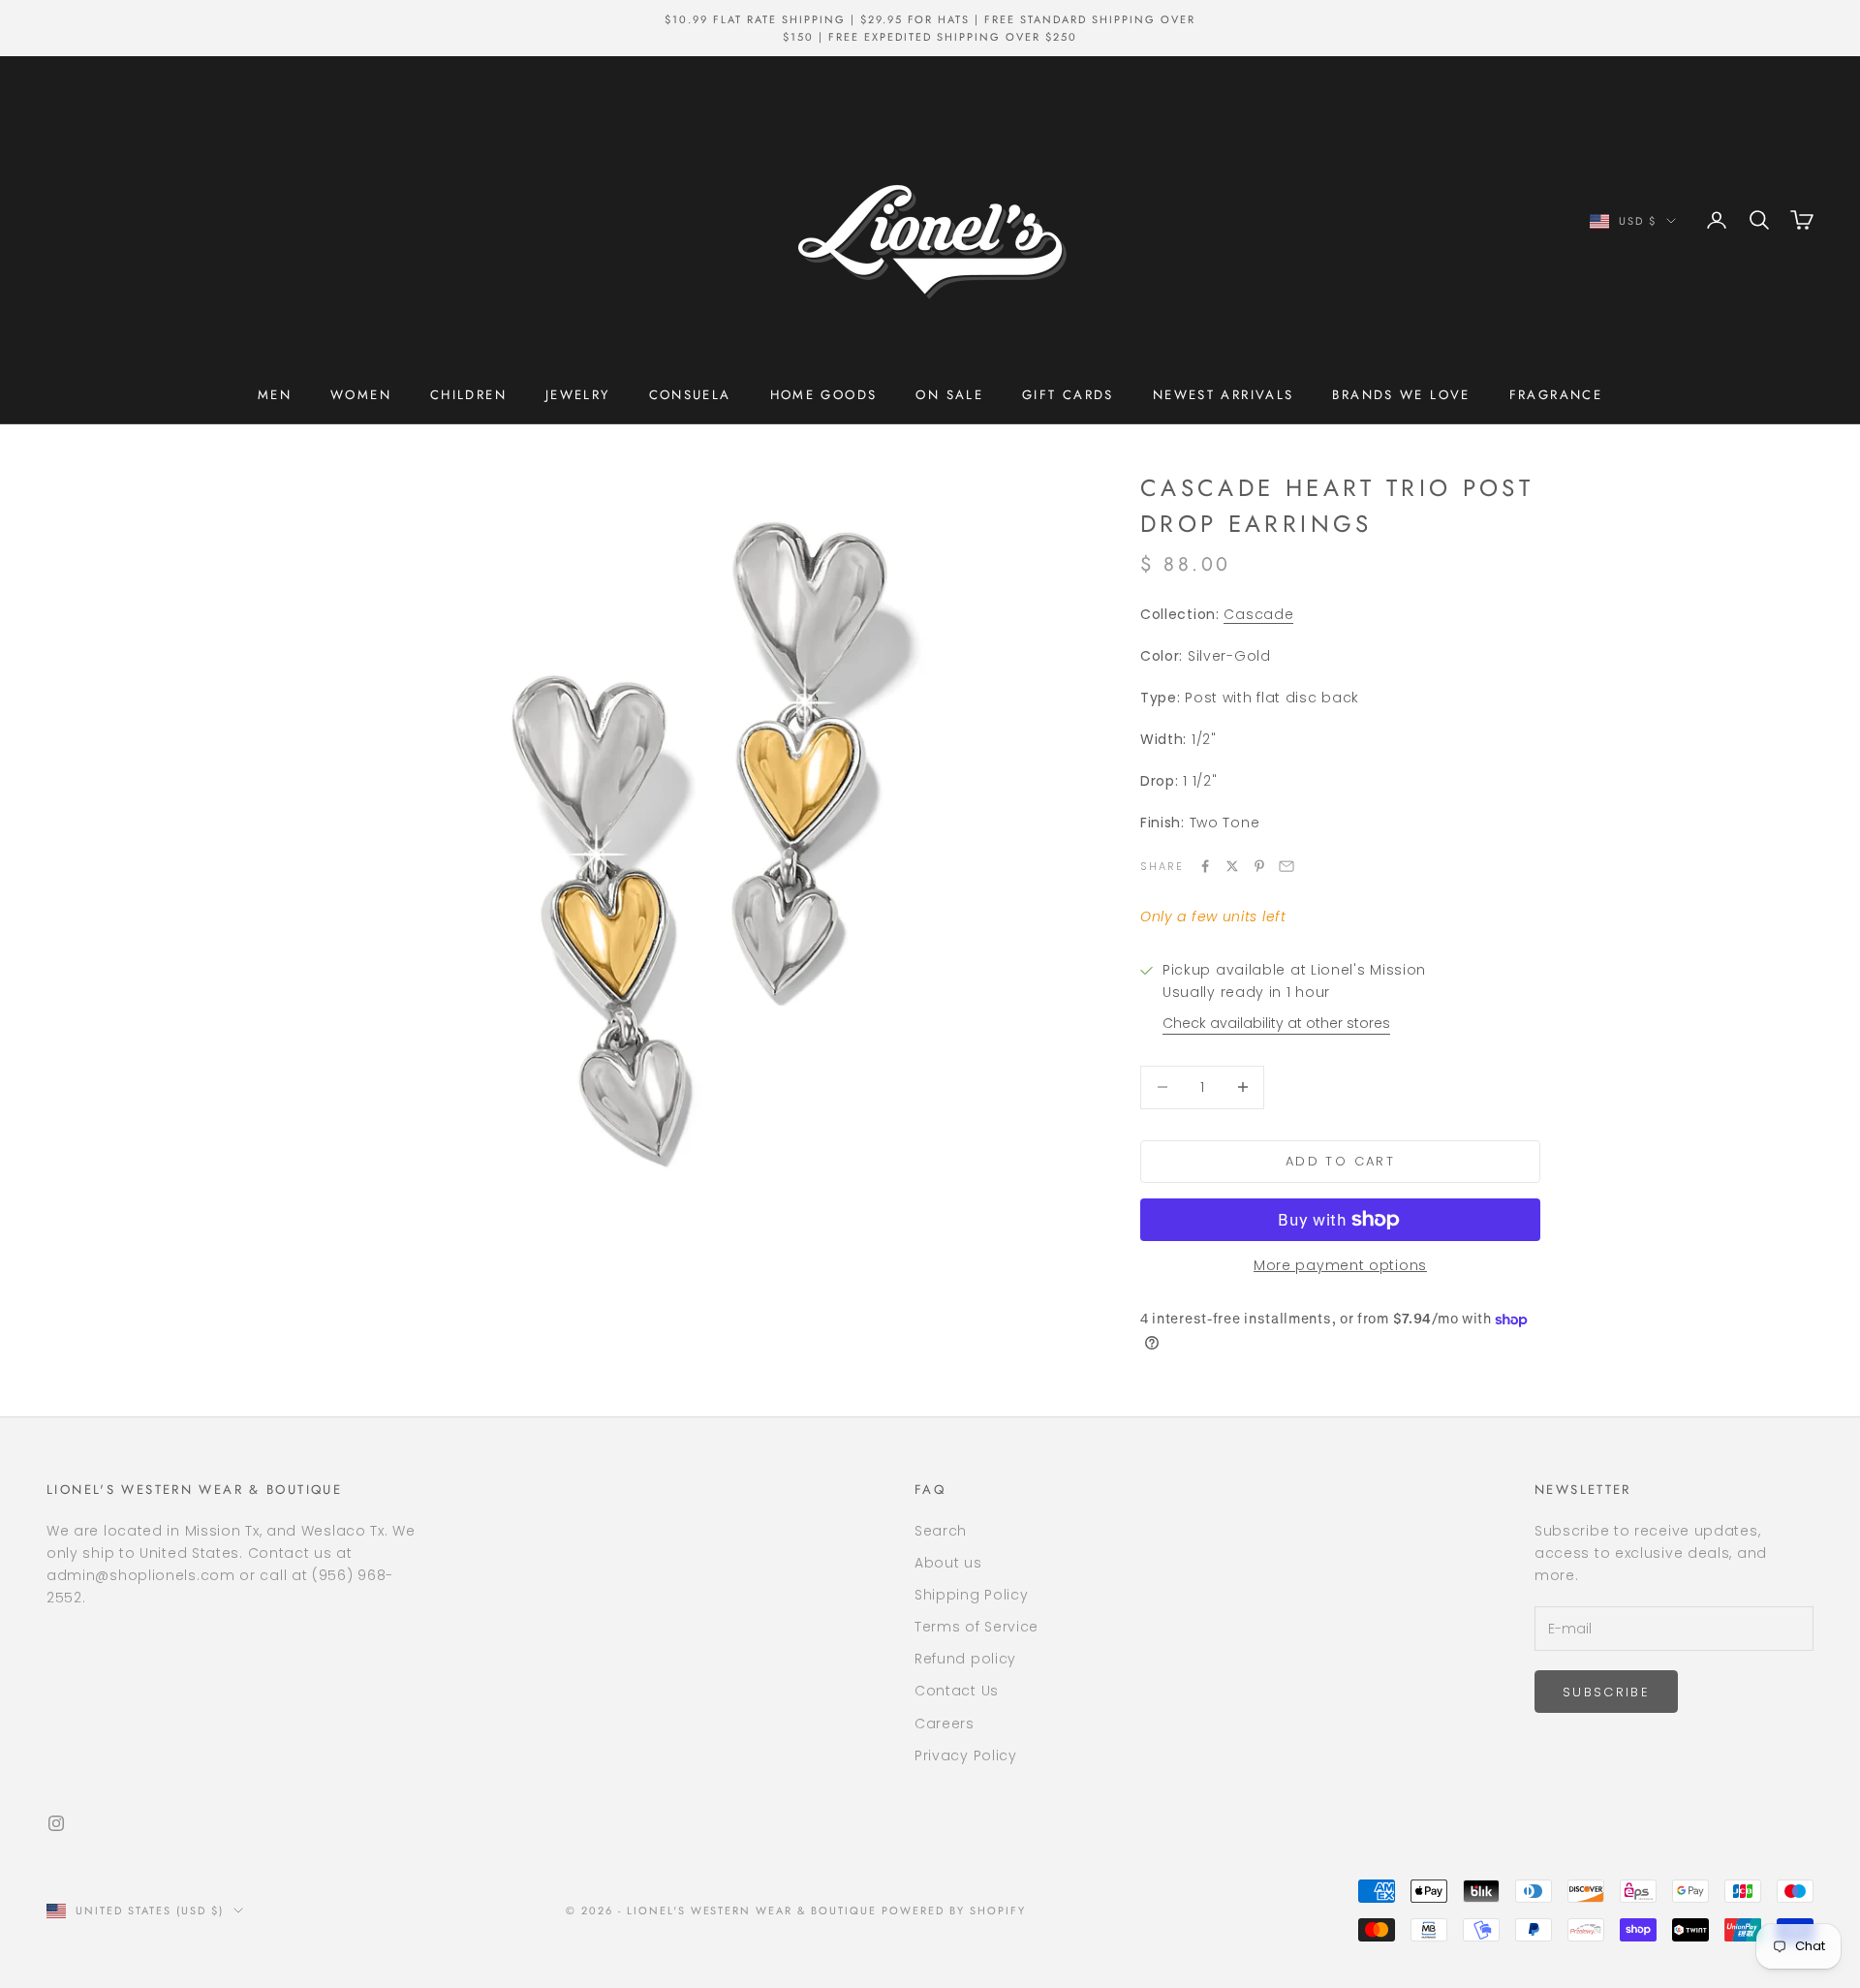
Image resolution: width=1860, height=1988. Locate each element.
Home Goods (824, 395)
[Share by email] (1286, 866)
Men (275, 395)
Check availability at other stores (1276, 1023)
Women (361, 395)
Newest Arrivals (1224, 395)
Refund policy (965, 1659)
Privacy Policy (966, 1755)
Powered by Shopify (954, 1910)
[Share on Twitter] (1232, 866)
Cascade (1258, 614)
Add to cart (1340, 1161)
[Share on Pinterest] (1259, 866)
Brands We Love (1401, 395)
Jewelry (578, 395)
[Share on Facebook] (1205, 866)
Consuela (690, 395)
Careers (945, 1724)
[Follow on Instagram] (56, 1823)
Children (468, 395)
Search (941, 1531)
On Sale (949, 395)
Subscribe (1606, 1692)
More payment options (1340, 1265)
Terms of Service (976, 1627)
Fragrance (1556, 395)
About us (948, 1563)
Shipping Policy (972, 1595)
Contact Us (957, 1691)
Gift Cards (1068, 395)
